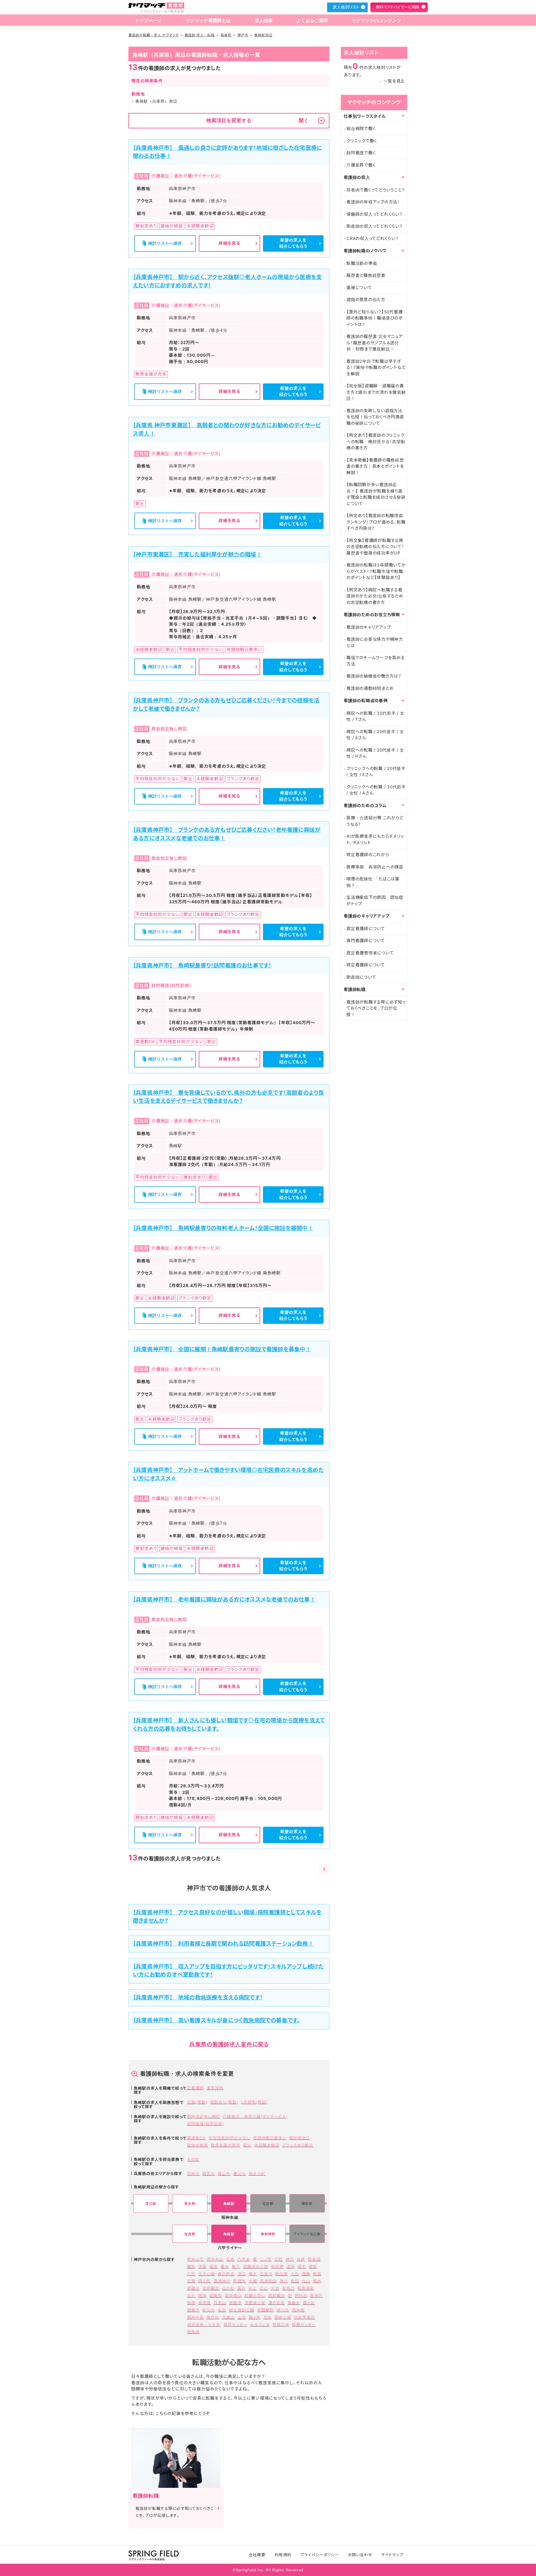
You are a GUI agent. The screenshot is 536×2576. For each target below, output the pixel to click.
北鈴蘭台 (211, 2288)
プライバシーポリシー (320, 2555)
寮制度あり (299, 2138)
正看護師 (195, 2088)
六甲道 (244, 2259)
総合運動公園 (241, 2310)
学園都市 (265, 2310)
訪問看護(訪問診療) (206, 2124)
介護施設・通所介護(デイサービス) (255, 2116)
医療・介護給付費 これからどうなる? (375, 821)
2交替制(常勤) (254, 2102)
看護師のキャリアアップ (369, 627)
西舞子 (193, 2310)
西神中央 (195, 2317)
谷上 (253, 2288)
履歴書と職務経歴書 (366, 275)
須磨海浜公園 (256, 2266)
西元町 (204, 2281)
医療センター (304, 2324)
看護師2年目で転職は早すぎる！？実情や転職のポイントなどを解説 (376, 368)
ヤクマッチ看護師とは (208, 21)
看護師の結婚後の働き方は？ (374, 676)
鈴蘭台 (193, 2288)
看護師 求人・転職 (200, 35)
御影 (313, 2266)
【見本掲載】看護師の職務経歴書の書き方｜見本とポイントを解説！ (375, 466)
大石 (295, 2274)
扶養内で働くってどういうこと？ (376, 190)
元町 (279, 2259)
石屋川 (266, 2274)
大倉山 (228, 2317)
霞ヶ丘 (309, 2303)
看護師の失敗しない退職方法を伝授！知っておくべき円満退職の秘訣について (375, 417)
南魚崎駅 (268, 2234)
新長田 (314, 2259)
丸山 (306, 2281)
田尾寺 (216, 2295)
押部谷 (301, 2295)
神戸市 (243, 35)
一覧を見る (394, 81)
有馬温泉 (306, 2288)
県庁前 (213, 2317)
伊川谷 (283, 2310)
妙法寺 (209, 2310)
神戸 (290, 2259)
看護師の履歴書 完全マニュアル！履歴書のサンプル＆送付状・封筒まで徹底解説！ (375, 343)
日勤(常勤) (197, 2102)
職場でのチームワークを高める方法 (376, 661)
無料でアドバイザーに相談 (398, 7)
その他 (193, 2159)
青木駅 (190, 2204)
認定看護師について (366, 929)
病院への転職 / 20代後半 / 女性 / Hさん (375, 753)
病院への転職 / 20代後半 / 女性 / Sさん (375, 735)
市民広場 (281, 2324)
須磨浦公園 (255, 2303)
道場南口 (233, 2295)
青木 (253, 2274)
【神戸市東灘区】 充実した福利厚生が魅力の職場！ (197, 554)
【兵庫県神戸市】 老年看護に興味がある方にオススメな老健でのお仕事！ (224, 1600)
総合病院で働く (361, 129)
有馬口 (288, 2288)
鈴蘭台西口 (255, 2295)
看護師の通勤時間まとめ (370, 688)
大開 (253, 2281)
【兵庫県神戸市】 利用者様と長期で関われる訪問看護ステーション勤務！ (223, 1944)
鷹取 (191, 2266)
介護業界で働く (361, 165)
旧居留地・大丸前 (204, 2324)
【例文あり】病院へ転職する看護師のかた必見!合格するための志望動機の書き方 (375, 596)
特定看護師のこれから (368, 855)
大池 (275, 2288)
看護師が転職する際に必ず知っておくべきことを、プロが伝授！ (376, 1008)
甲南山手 (195, 2259)
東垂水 (294, 2303)
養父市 (239, 2173)
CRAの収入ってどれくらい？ (373, 238)
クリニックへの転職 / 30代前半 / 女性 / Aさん (376, 790)
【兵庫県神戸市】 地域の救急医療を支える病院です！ (198, 1998)
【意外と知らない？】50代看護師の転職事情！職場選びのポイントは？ (375, 318)
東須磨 (204, 2303)
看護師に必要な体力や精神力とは (375, 642)
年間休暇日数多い (270, 2138)
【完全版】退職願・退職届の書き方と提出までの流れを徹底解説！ (376, 392)
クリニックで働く (362, 141)
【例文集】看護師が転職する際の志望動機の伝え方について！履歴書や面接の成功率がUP (375, 547)
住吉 (230, 2259)
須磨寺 (235, 2303)
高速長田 (268, 2281)
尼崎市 (193, 2173)
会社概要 (257, 2555)
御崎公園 (283, 2317)
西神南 (298, 2310)
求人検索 (264, 21)
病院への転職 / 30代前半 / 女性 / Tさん (375, 716)
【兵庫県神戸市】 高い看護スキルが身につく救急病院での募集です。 (216, 2020)
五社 (191, 2295)
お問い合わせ (360, 2555)
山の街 (228, 2288)
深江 (242, 2274)
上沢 (242, 2317)
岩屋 (317, 2274)
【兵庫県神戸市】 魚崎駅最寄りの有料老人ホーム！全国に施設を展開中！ (223, 1228)
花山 (264, 2288)
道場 (291, 2266)
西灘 (306, 2274)
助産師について (361, 977)
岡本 (302, 2266)
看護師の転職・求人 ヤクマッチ (154, 35)
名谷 (222, 2310)
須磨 (202, 2266)
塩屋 (214, 2266)
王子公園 (207, 2274)
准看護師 (215, 2088)
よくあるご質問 (312, 21)
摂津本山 (215, 2259)
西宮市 (209, 2173)
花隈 (191, 2281)
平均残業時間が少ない (229, 2138)
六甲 (191, 2274)
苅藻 (267, 2317)
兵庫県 (226, 35)
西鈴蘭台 (277, 2295)
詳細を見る (229, 243)
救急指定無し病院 (204, 2116)
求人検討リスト (346, 7)
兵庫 (301, 2259)
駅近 (247, 2145)
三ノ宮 (266, 2259)
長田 (295, 2281)
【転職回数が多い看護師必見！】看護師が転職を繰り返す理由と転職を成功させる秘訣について (376, 494)
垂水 (225, 2266)
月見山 (220, 2303)
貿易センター (235, 2324)
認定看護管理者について (370, 953)
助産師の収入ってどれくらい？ (375, 226)
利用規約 (283, 2555)
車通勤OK (196, 2138)
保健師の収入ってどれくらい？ (375, 214)
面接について (359, 288)
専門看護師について (366, 941)
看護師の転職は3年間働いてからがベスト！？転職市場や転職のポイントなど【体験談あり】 (376, 571)
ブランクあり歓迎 (298, 2145)
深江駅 (151, 2204)
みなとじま (260, 2324)
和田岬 (277, 2266)
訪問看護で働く (361, 153)
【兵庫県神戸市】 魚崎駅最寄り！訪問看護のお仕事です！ (202, 966)
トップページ (148, 21)
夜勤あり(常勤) (224, 2102)
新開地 (239, 2281)
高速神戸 (222, 2281)
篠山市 (224, 2173)
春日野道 (226, 2274)
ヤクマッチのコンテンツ (377, 21)
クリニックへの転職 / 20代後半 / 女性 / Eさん (376, 772)
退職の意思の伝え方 (366, 300)
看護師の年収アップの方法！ (373, 202)
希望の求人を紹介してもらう (293, 243)
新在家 (282, 2274)
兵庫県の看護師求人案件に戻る (229, 2044)
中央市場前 (304, 2317)
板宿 (191, 2303)
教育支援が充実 (225, 2145)
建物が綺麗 (198, 2145)
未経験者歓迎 (267, 2145)
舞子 (236, 2266)
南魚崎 (193, 2332)
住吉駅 (190, 2234)
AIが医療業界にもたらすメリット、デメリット (375, 839)
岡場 (202, 2295)
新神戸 (316, 2295)
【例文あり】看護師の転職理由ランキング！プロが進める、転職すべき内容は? (376, 522)
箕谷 (241, 2288)
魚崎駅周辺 (263, 35)
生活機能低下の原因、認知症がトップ (375, 901)
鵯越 (317, 2281)
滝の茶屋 (277, 2303)
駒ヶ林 (255, 2317)
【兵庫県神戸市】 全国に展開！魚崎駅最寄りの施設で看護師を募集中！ (222, 1349)
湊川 (284, 2281)
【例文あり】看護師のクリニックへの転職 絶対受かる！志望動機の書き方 (376, 441)
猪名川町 (257, 2173)
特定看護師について (366, 965)
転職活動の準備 (362, 263)
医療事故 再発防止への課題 (375, 867)
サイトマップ (392, 2555)
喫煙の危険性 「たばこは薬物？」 (373, 882)
